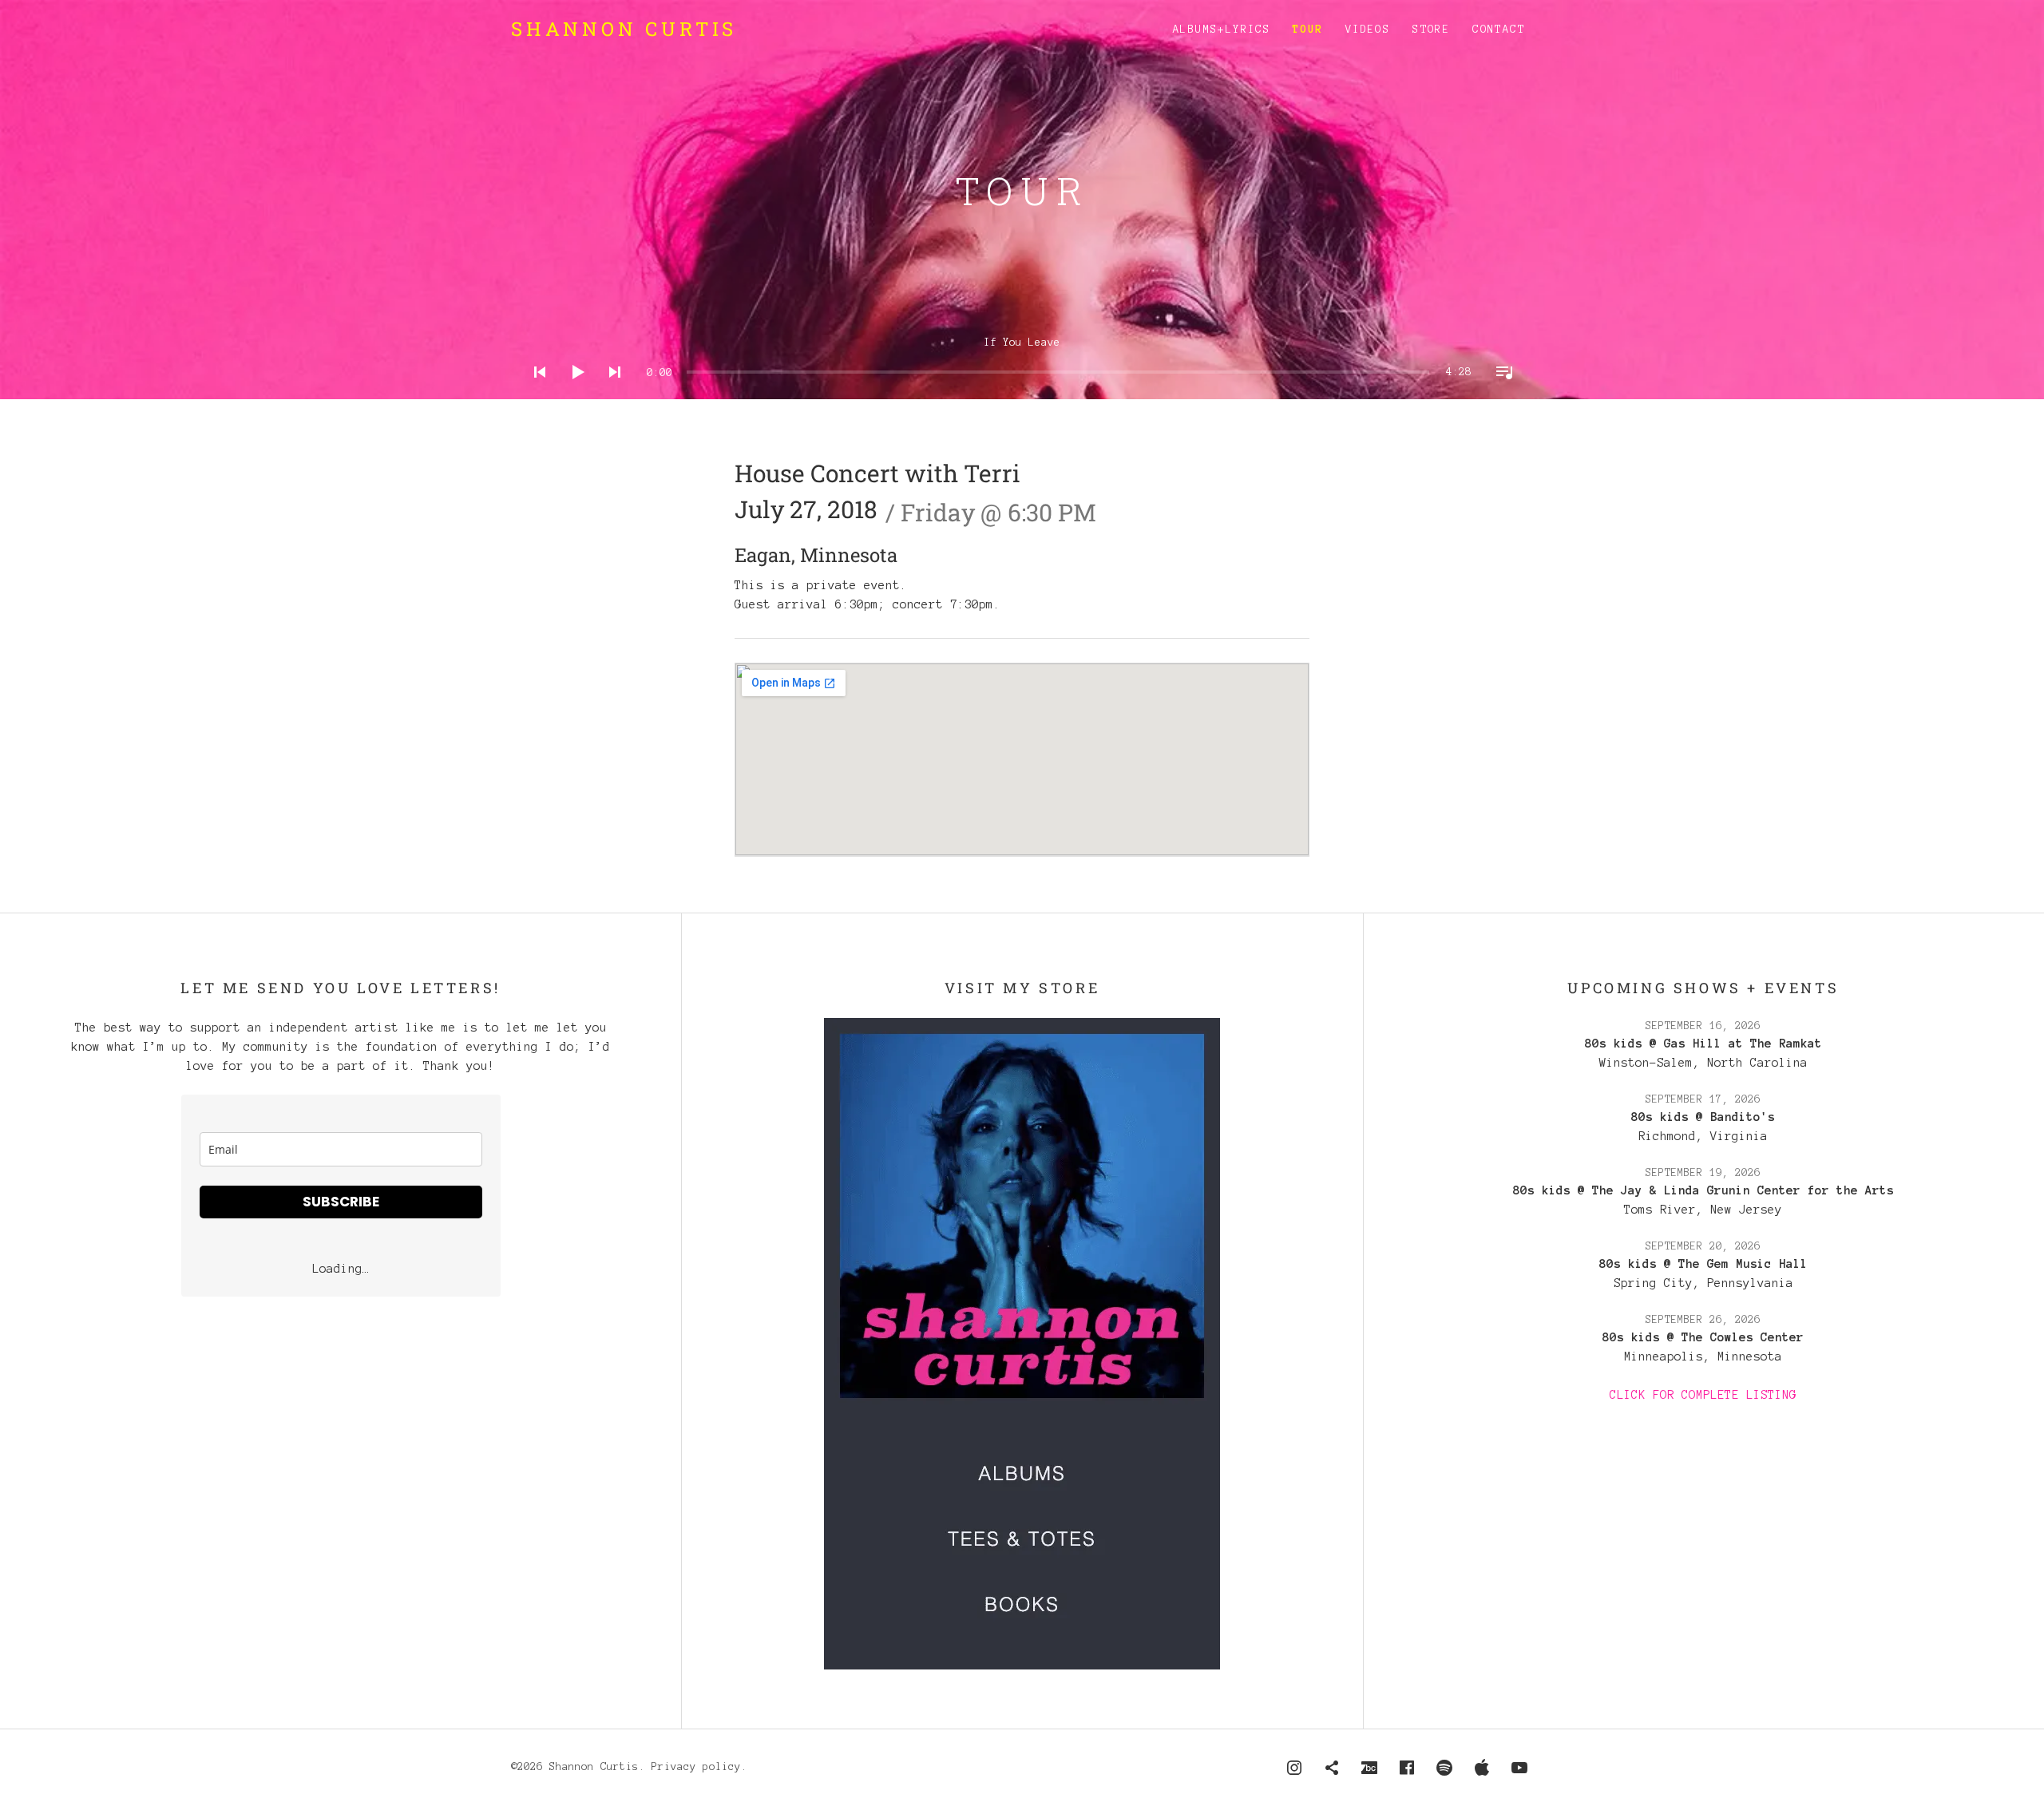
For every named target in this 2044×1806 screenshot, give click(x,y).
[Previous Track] (535, 393)
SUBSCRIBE (341, 1202)
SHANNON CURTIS (624, 29)
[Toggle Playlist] (1499, 393)
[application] (1022, 360)
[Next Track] (610, 393)
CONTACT (1499, 30)
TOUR (1308, 30)
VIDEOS (1368, 30)
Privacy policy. (699, 1767)
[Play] (572, 393)
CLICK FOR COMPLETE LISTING (1703, 1395)
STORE (1431, 30)
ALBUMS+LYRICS (1222, 30)
